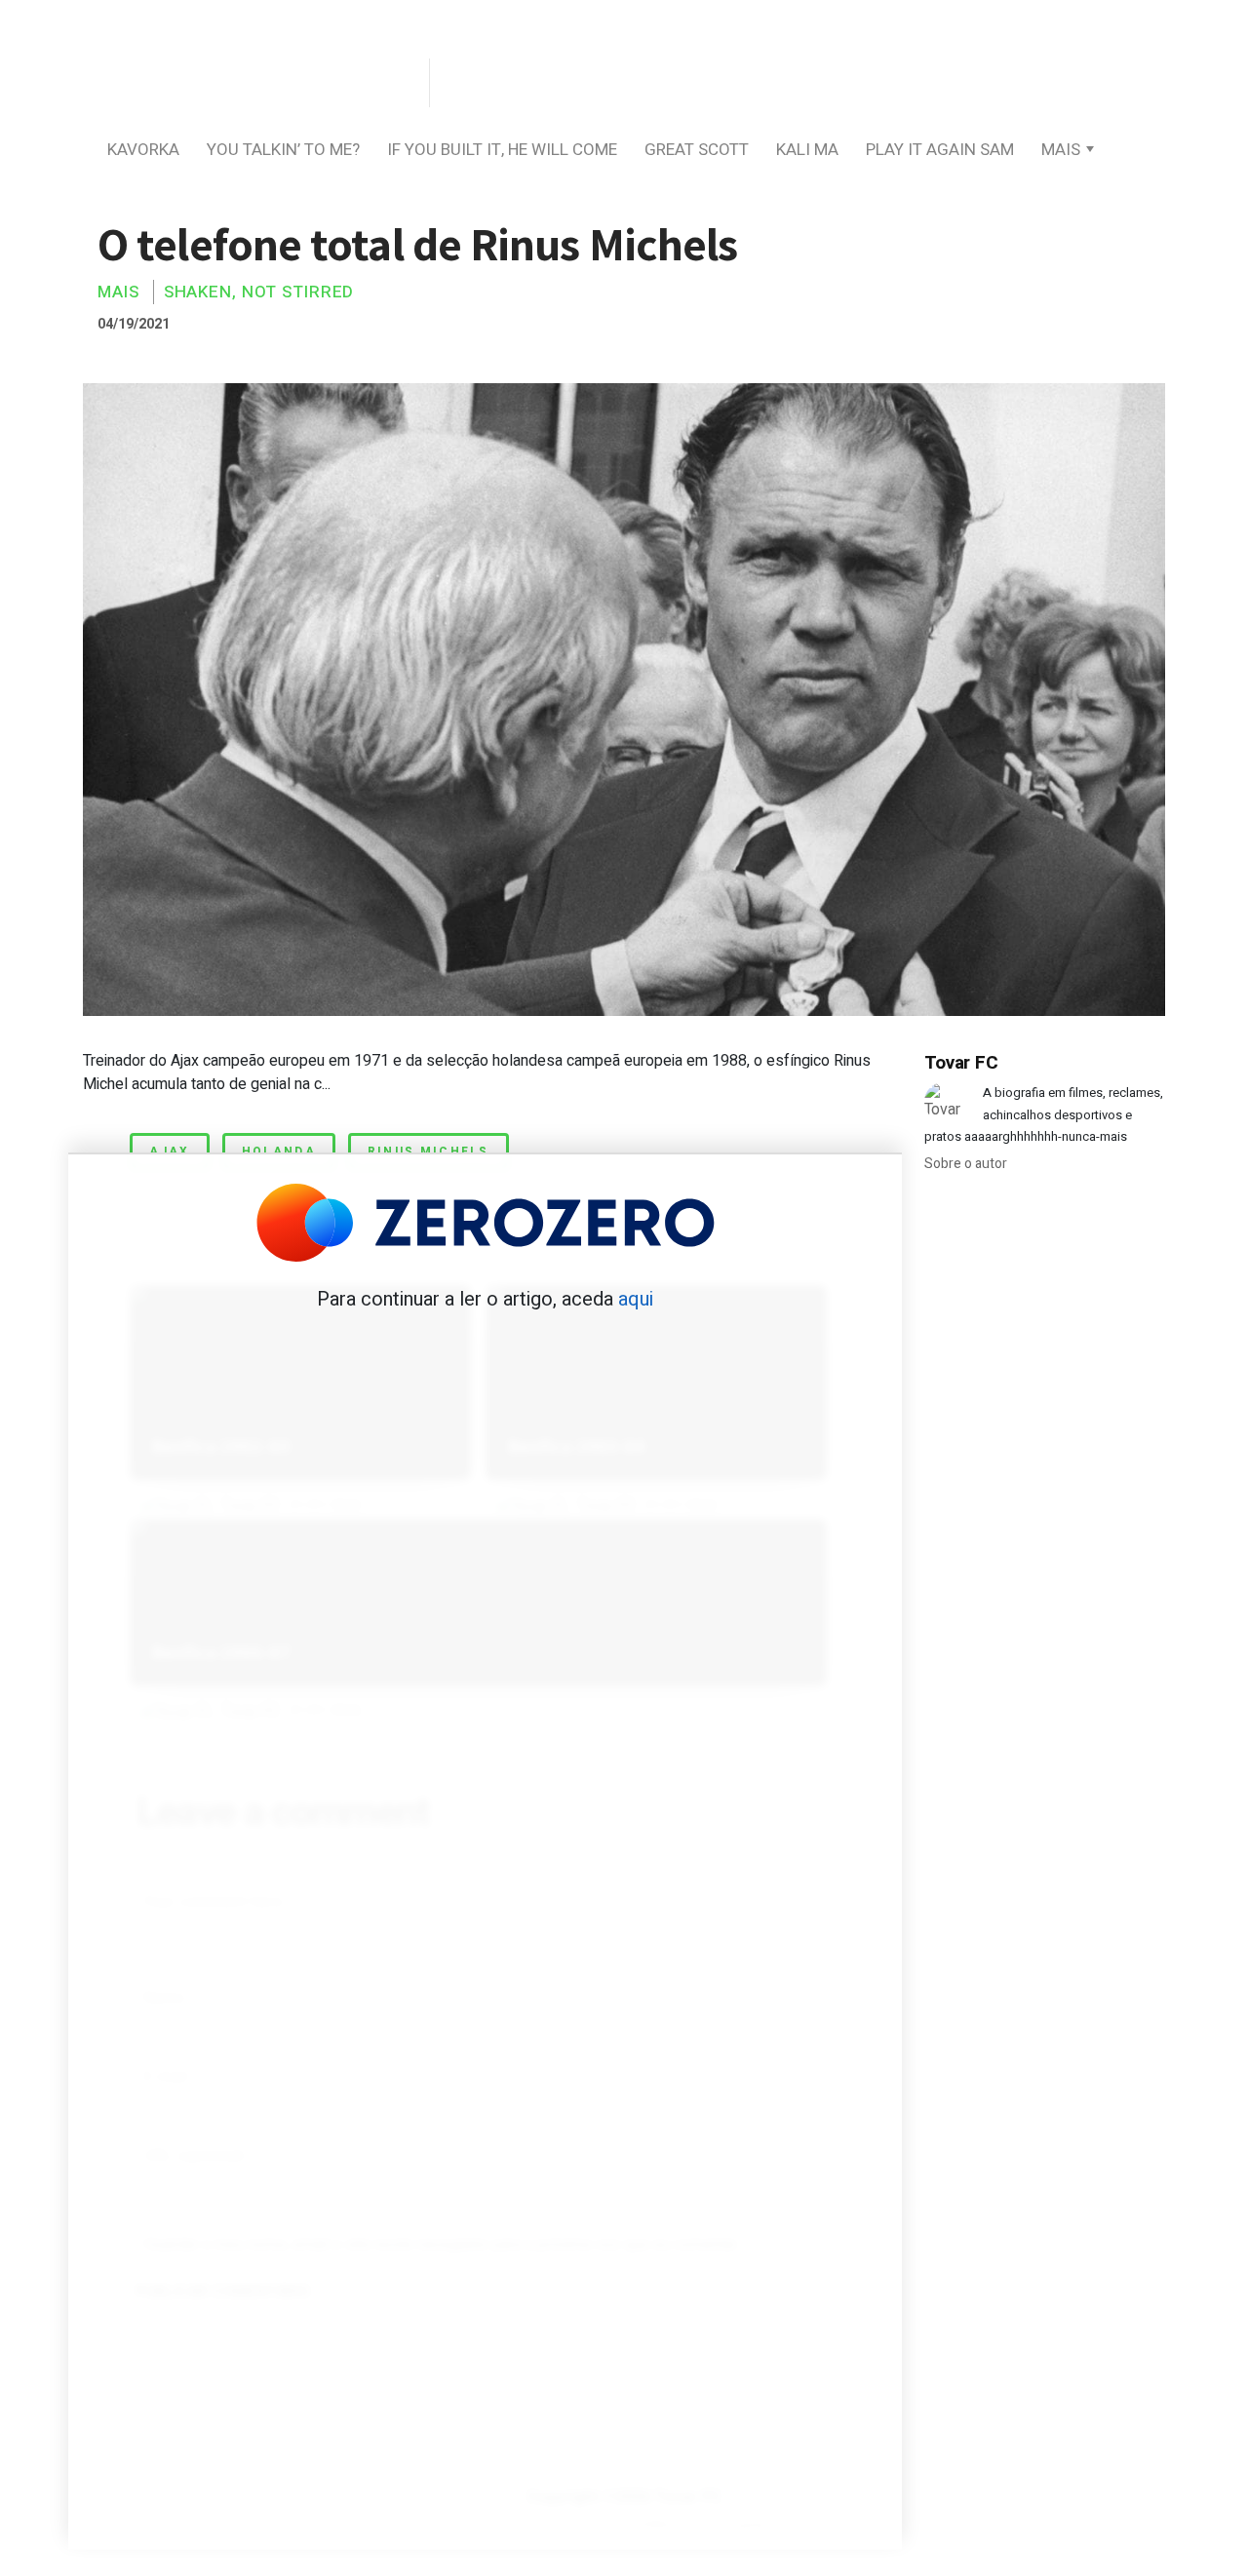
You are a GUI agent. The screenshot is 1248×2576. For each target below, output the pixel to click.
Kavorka (143, 150)
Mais (1061, 150)
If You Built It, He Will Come (502, 150)
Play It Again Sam (940, 150)
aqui (636, 1299)
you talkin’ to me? (283, 150)
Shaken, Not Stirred (259, 292)
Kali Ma (807, 150)
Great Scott (697, 150)
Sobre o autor (966, 1164)
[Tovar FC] (253, 84)
